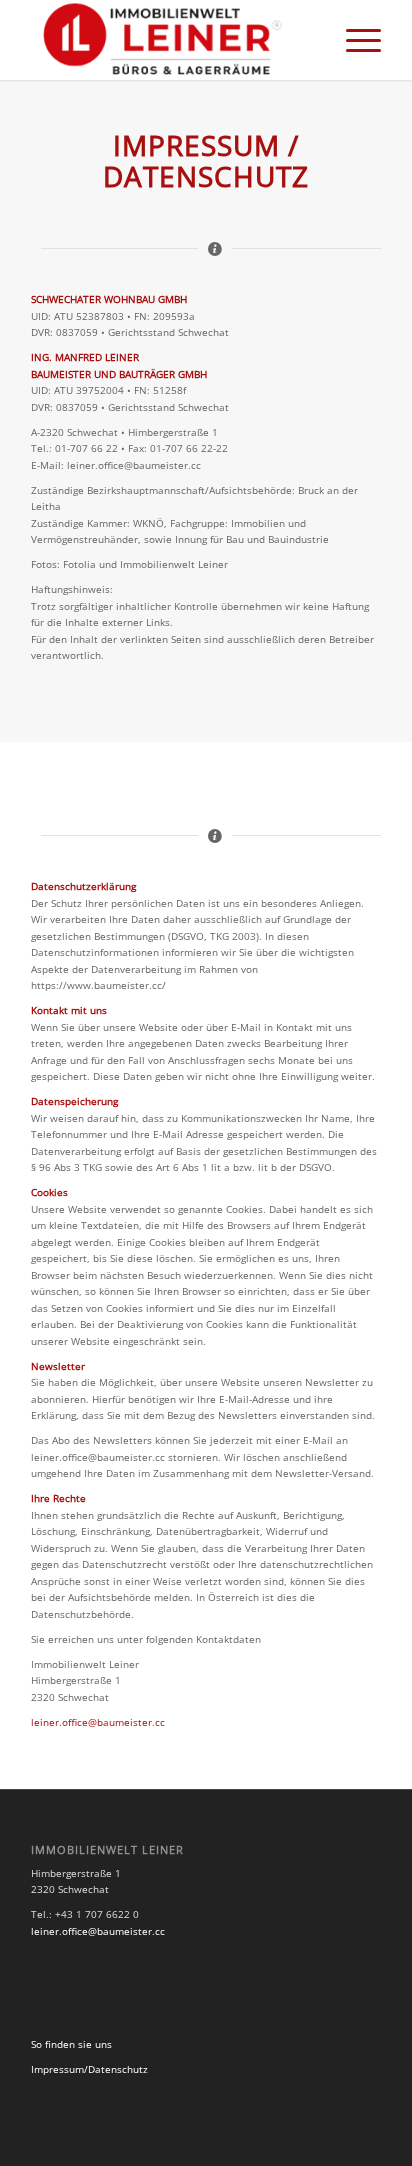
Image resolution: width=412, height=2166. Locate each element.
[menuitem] (353, 40)
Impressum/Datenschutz (89, 2069)
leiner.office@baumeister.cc (98, 1722)
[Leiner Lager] (171, 40)
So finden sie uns (71, 2044)
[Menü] (353, 40)
